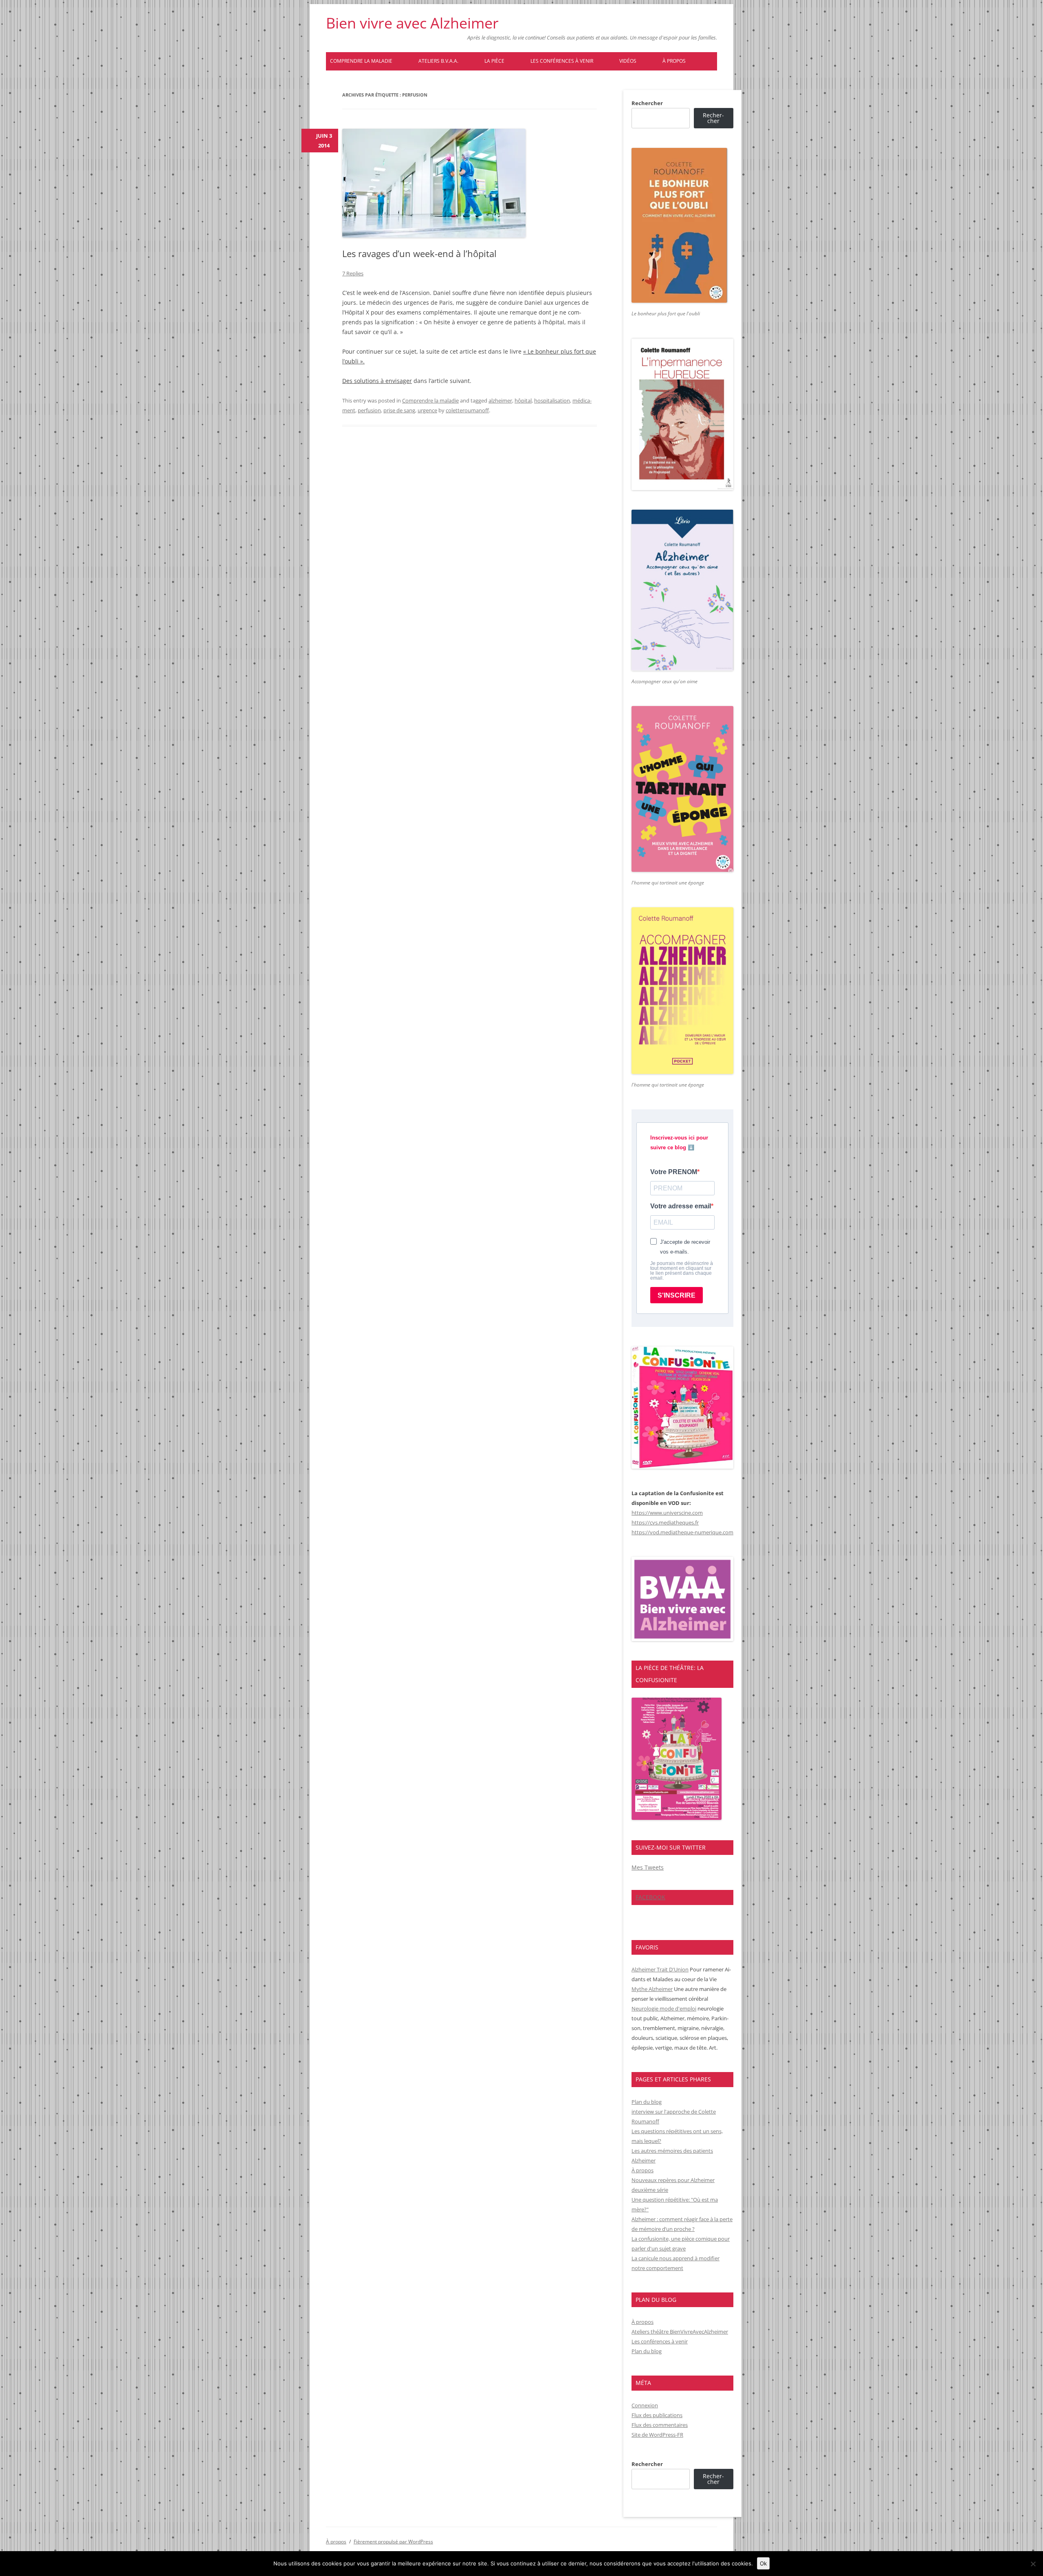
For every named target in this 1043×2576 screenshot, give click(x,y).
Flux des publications (657, 2415)
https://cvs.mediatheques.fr (665, 1522)
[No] (1033, 2564)
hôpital (523, 400)
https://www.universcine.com (667, 1513)
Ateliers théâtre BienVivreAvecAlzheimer (680, 2332)
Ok (763, 2563)
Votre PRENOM (674, 1172)
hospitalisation (552, 400)
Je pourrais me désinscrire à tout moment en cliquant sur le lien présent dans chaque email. (682, 1271)
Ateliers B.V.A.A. (438, 61)
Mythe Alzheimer (652, 1989)
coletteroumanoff (467, 410)
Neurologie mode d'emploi (664, 2008)
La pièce (494, 61)
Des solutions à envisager (377, 381)
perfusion (369, 410)
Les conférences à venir (562, 61)
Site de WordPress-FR (657, 2435)
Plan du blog (647, 2102)
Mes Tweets (648, 1867)
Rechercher (647, 103)
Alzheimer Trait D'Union (660, 1969)
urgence (427, 410)
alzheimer (500, 400)
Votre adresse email (681, 1206)
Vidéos (628, 61)
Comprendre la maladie (361, 61)
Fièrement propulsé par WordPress (393, 2542)
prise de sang (399, 410)
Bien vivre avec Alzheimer (412, 23)
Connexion (645, 2405)
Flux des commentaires (660, 2425)
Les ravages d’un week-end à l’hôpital (419, 253)
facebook (650, 1897)
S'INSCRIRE (677, 1295)
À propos (674, 61)
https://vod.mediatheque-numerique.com (682, 1532)
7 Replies (353, 273)
